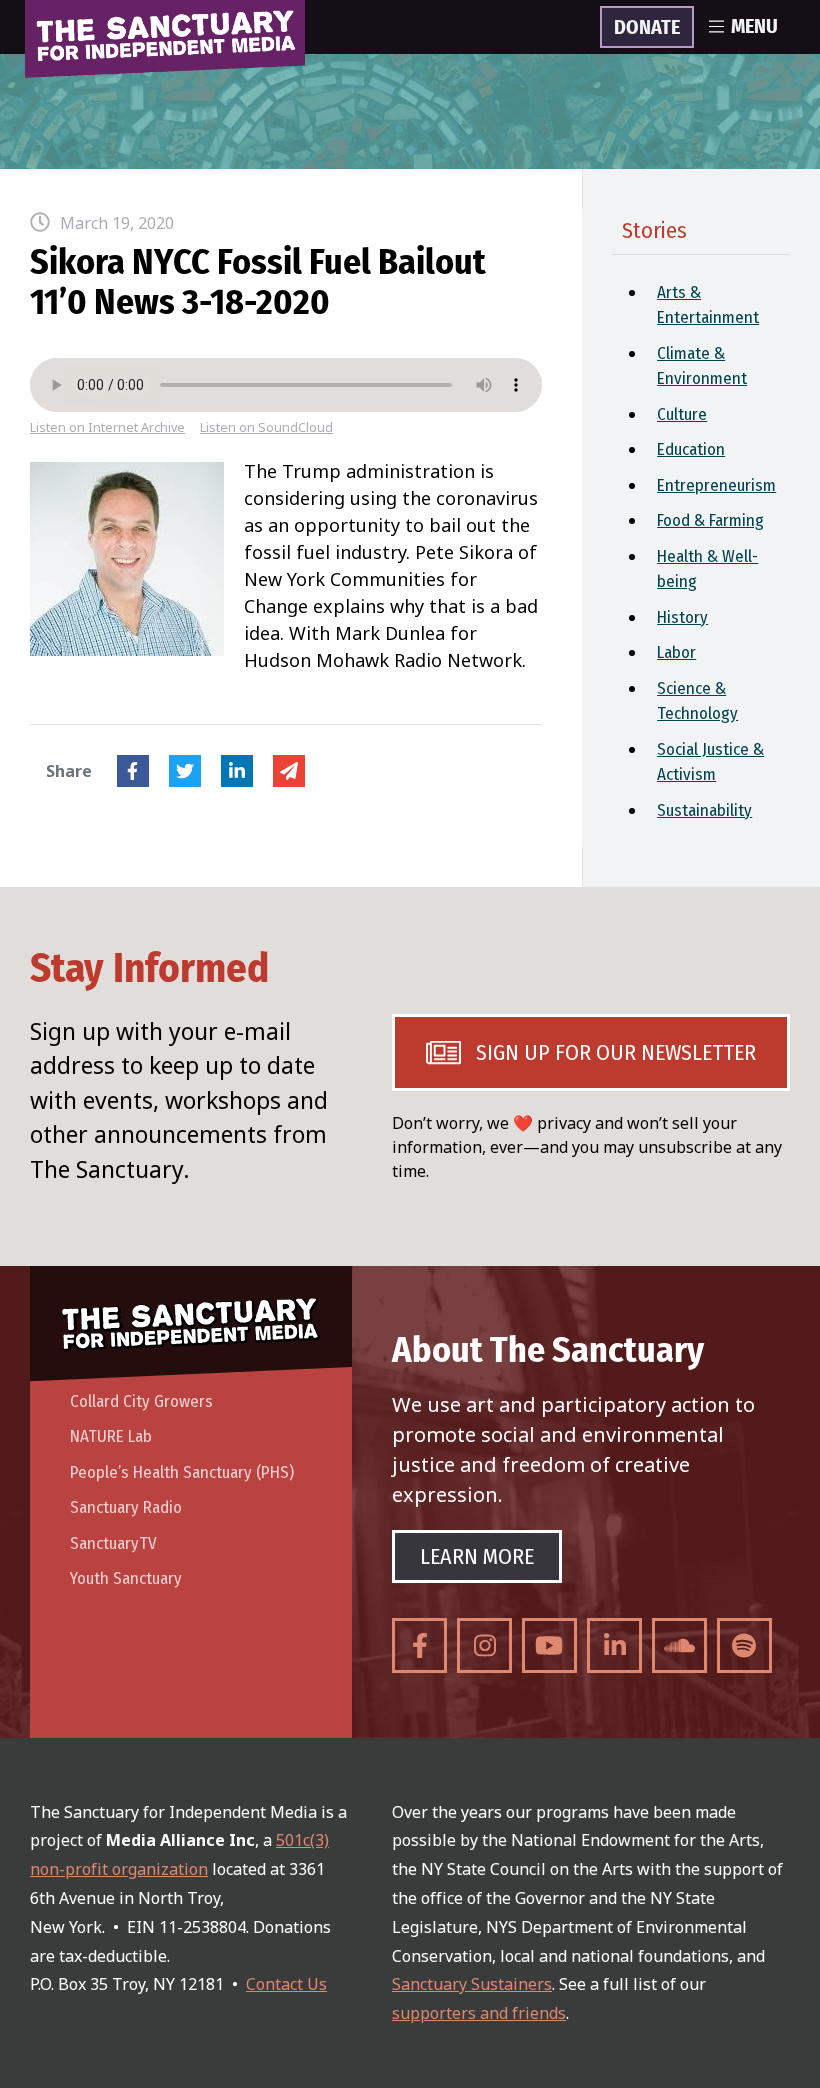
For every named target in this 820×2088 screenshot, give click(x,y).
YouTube (549, 1645)
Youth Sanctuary (126, 1578)
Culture (682, 414)
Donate (647, 28)
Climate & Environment (702, 366)
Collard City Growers (141, 1401)
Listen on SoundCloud (266, 427)
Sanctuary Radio (126, 1507)
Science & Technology (697, 701)
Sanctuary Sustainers (472, 1984)
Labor (676, 652)
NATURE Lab (111, 1436)
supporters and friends (479, 2013)
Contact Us (286, 1984)
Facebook (133, 771)
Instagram (484, 1645)
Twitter (185, 771)
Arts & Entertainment (708, 305)
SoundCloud (679, 1645)
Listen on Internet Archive (107, 427)
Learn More (477, 1556)
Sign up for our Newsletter (616, 1052)
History (682, 617)
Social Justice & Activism (710, 762)
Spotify (744, 1645)
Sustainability (704, 810)
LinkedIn (237, 771)
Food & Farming (710, 520)
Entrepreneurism (716, 485)
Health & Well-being (707, 569)
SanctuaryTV (113, 1543)
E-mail (289, 771)
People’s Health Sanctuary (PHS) (182, 1472)
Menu (754, 27)
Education (691, 449)
